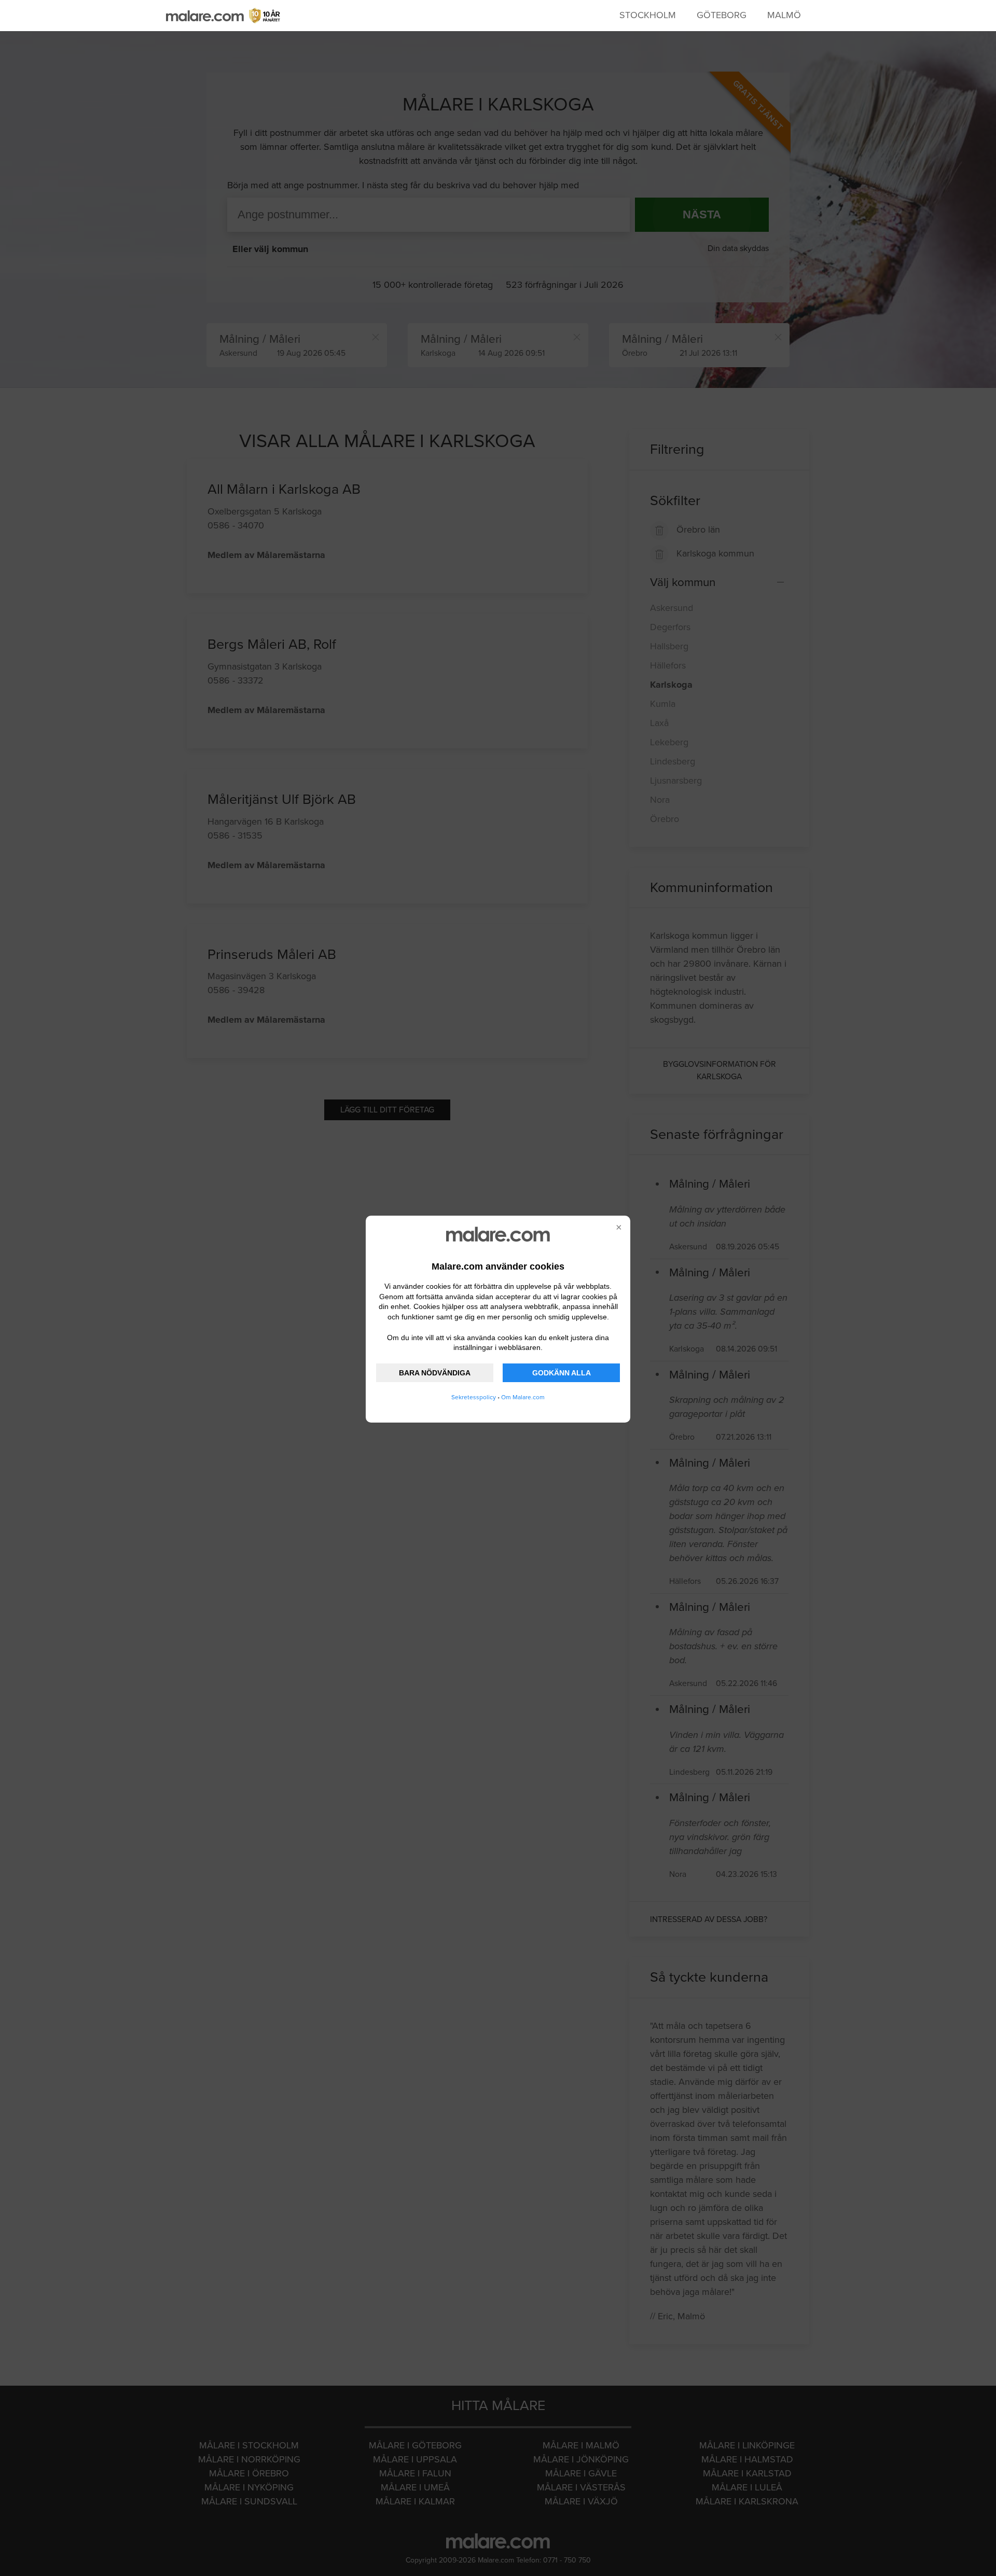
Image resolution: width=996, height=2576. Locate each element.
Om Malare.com (523, 1397)
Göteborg (722, 15)
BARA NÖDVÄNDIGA (435, 1373)
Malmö (784, 15)
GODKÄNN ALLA (562, 1373)
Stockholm (648, 15)
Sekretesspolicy (474, 1397)
